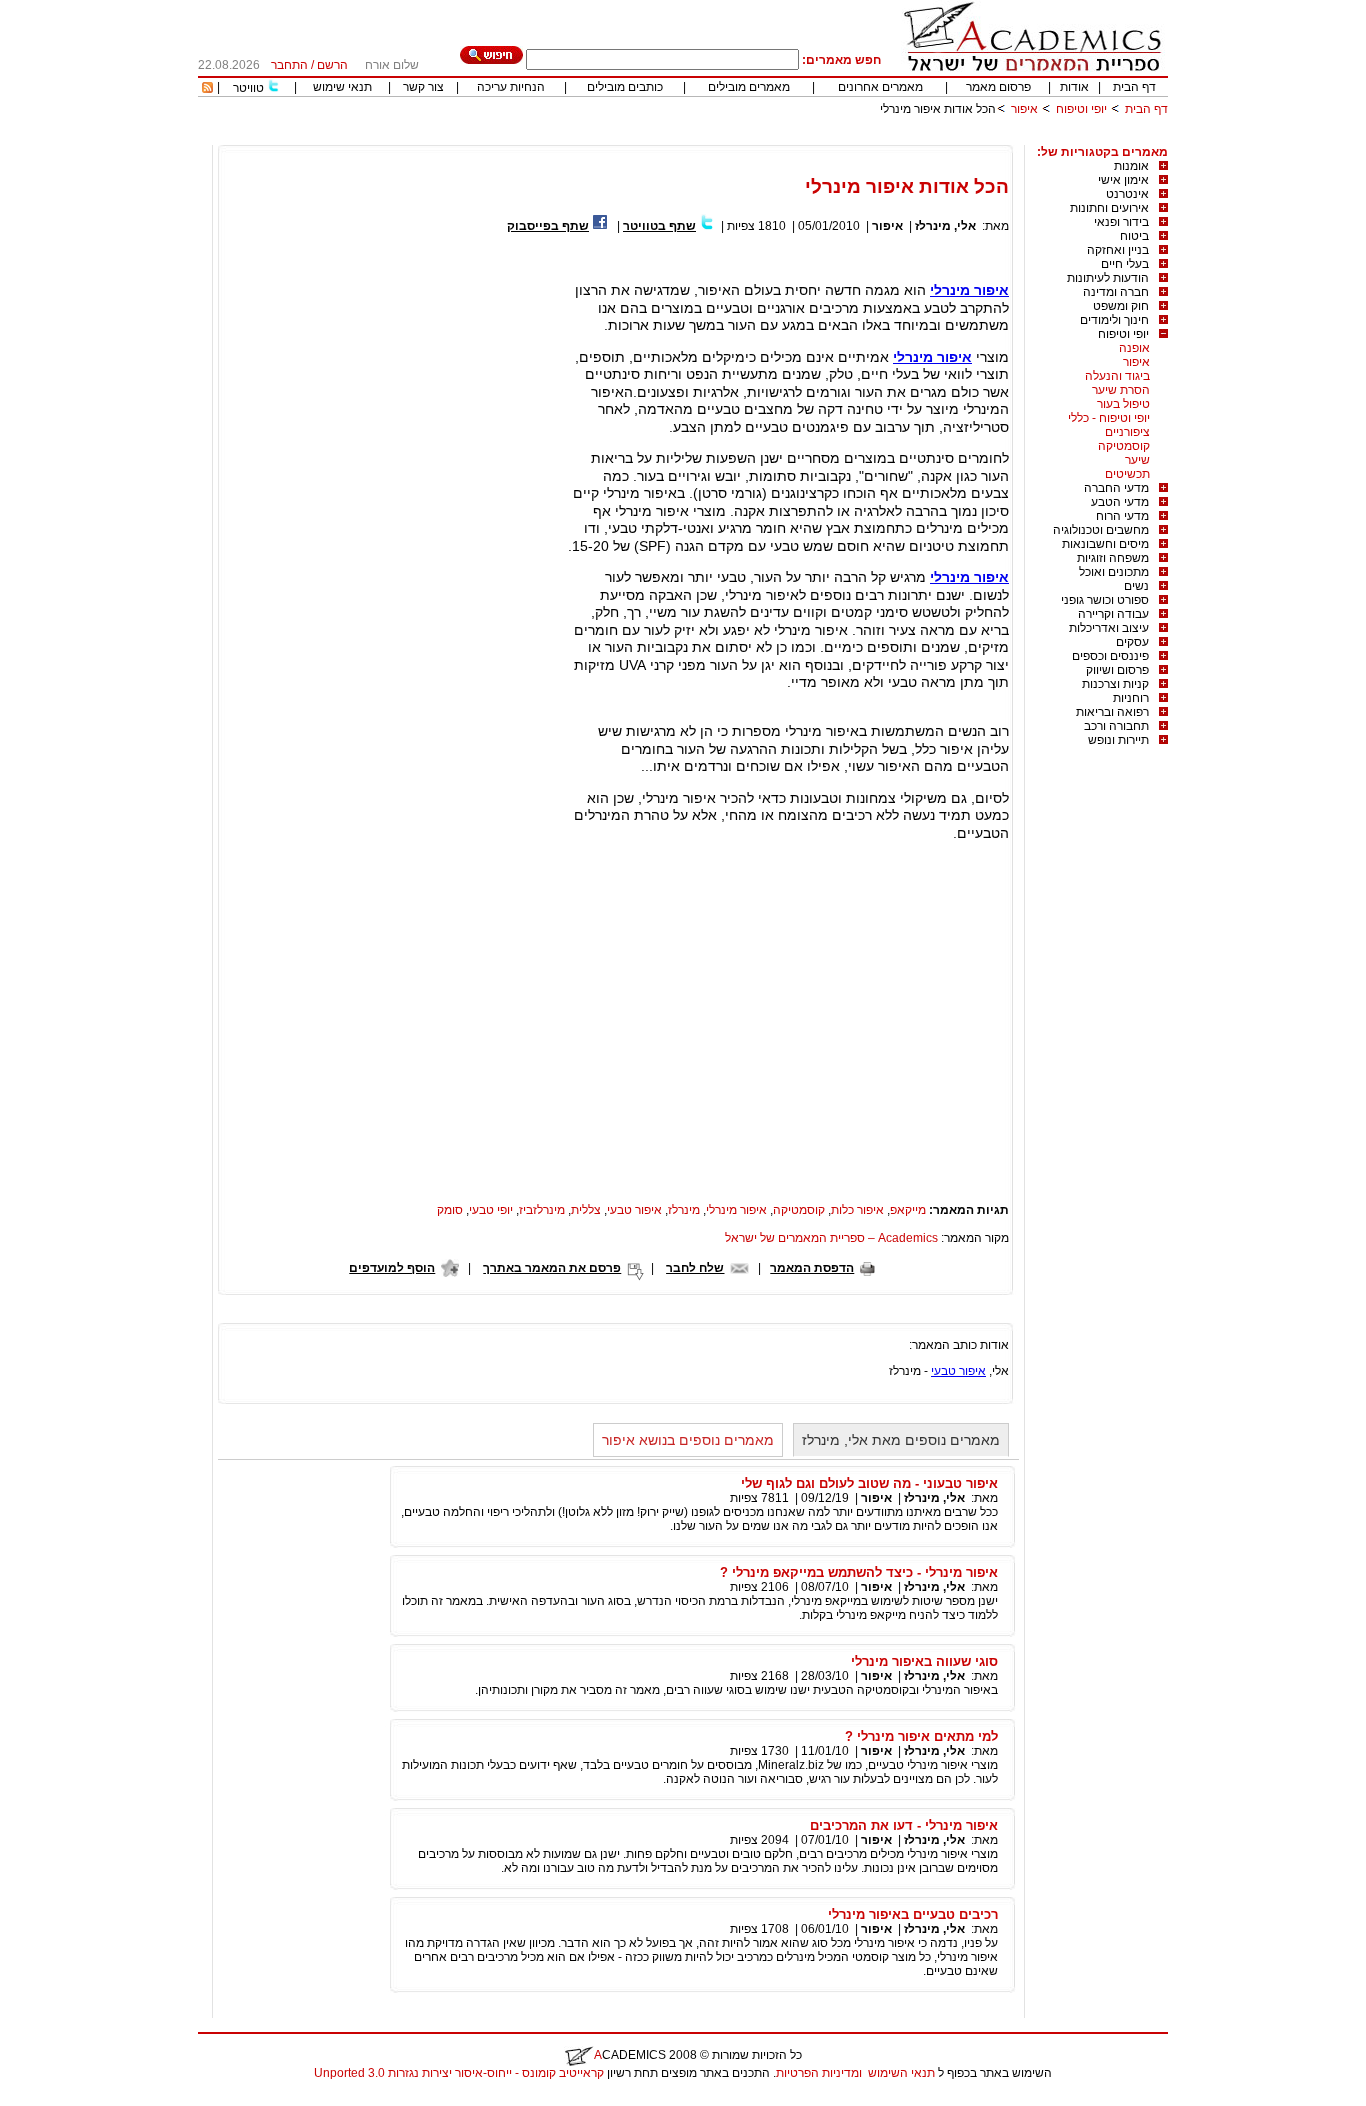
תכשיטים (1127, 474)
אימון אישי (1123, 180)
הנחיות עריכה (511, 87)
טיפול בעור (1123, 404)
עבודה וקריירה (1113, 614)
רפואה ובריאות (1112, 712)
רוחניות (1131, 698)
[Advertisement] (804, 137)
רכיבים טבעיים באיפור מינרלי (913, 1914)
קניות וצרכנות (1115, 684)
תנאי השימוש (901, 2073)
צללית (586, 1210)
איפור (1024, 109)
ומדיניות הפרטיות (819, 2073)
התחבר (289, 65)
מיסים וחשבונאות (1105, 544)
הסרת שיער (1121, 390)
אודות (1074, 87)
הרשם (332, 65)
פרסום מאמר (998, 87)
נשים (1136, 586)
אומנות (1131, 166)
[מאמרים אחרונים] (207, 89)
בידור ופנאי (1121, 222)
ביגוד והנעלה (1117, 376)
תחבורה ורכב (1116, 726)
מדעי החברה (1116, 488)
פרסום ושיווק (1117, 670)
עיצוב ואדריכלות (1109, 628)
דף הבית (1134, 87)
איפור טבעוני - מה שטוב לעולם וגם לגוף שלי (869, 1483)
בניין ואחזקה (1118, 250)
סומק (450, 1210)
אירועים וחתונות (1109, 208)
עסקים (1132, 642)
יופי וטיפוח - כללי (1109, 418)
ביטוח (1134, 236)
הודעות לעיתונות (1108, 278)
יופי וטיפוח (1081, 109)
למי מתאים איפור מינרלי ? (921, 1736)
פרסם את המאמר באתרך (552, 1268)
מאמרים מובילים (749, 87)
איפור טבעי (634, 1210)
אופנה (1134, 348)
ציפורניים (1127, 432)
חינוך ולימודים (1114, 320)
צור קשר (423, 87)
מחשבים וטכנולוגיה (1101, 530)
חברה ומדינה (1116, 292)
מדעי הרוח (1122, 516)
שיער (1137, 460)
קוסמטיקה (1124, 446)
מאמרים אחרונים (880, 87)
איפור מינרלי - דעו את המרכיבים (904, 1825)
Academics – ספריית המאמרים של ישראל (831, 1238)
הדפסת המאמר (812, 1268)
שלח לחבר (695, 1268)
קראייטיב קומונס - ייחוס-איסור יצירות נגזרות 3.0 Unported (459, 2073)
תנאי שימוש (342, 87)
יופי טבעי (491, 1210)
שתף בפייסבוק (548, 226)
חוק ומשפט (1121, 306)
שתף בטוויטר (659, 226)
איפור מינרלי (969, 290)
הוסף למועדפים (392, 1268)
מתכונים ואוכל (1114, 572)
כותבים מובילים (625, 87)
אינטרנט (1127, 194)
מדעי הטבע (1120, 502)
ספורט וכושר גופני (1105, 600)
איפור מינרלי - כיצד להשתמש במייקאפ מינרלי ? (859, 1572)
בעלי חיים (1125, 264)
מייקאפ (908, 1210)
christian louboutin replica (78, 2099)
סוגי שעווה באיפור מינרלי (924, 1661)
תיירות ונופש (1118, 740)
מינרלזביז (542, 1210)
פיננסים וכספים (1110, 656)
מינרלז (684, 1210)
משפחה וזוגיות (1113, 558)
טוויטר (248, 88)
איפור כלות (857, 1210)
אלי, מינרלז (945, 226)
